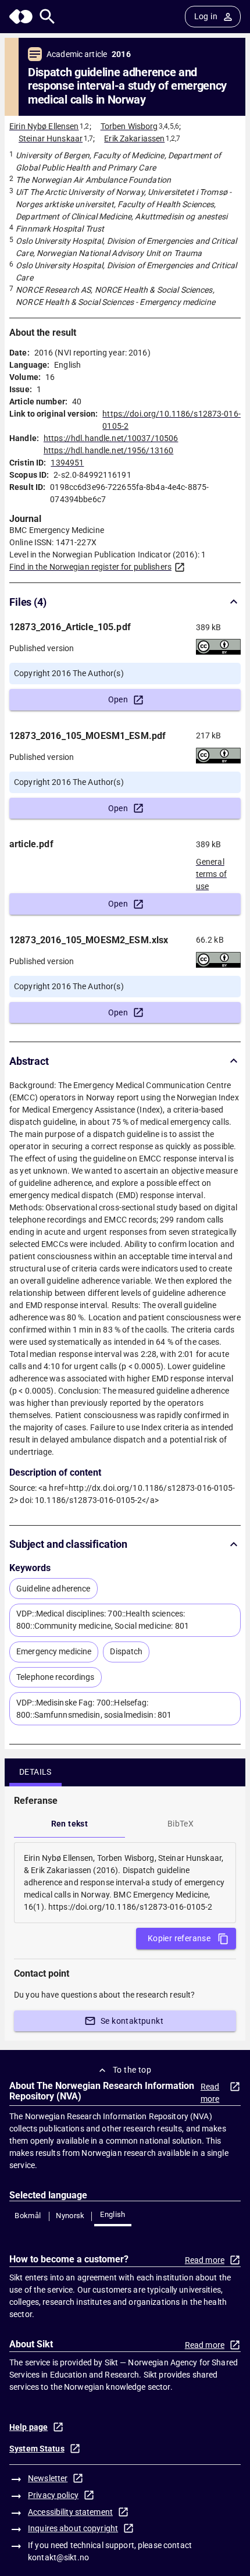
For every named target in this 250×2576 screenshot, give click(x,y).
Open (118, 699)
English (113, 2214)
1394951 (67, 463)
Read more (210, 2093)
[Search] (47, 17)
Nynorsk (70, 2216)
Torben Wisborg (129, 126)
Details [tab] (35, 1772)
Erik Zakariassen (134, 138)
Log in (206, 16)
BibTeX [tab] (181, 1824)
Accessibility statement (70, 2512)
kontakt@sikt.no (58, 2557)
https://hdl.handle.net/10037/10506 (111, 438)
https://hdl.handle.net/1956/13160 (108, 450)
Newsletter (48, 2478)
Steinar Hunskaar (51, 138)
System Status (37, 2449)
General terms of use (211, 870)
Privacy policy (53, 2495)
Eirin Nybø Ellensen (44, 126)
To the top (132, 2070)
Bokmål (28, 2216)
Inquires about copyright (73, 2528)
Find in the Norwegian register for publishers (90, 567)
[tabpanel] (125, 1883)
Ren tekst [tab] (70, 1824)
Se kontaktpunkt (132, 2021)
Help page (28, 2427)
